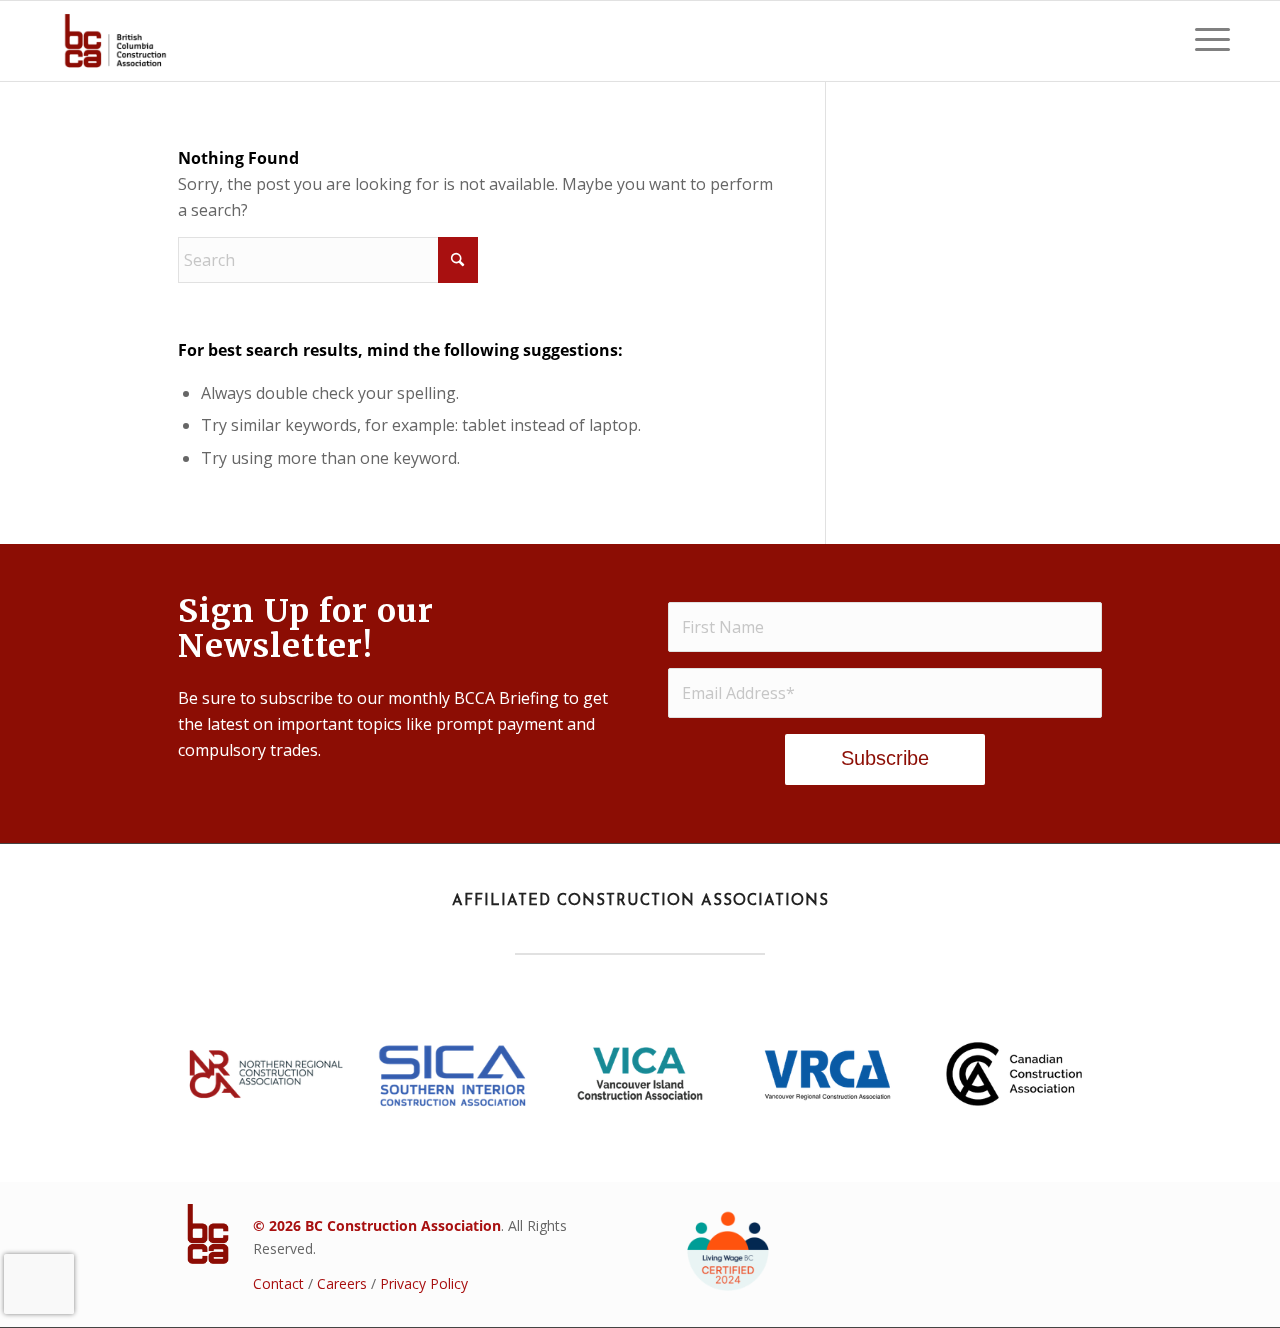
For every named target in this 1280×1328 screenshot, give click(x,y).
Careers (342, 1283)
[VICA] (640, 1073)
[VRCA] (827, 1073)
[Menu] (1206, 41)
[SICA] (453, 1074)
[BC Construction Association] (115, 41)
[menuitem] (1206, 41)
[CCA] (1014, 1073)
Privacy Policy (424, 1283)
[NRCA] (266, 1074)
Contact (278, 1283)
